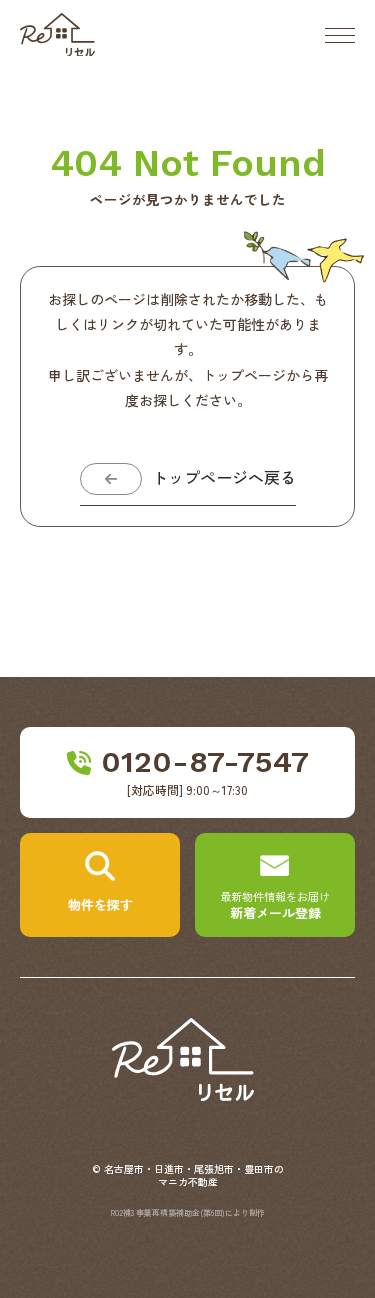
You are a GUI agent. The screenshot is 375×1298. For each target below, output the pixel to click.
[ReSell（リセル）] (188, 1094)
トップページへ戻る (224, 478)
